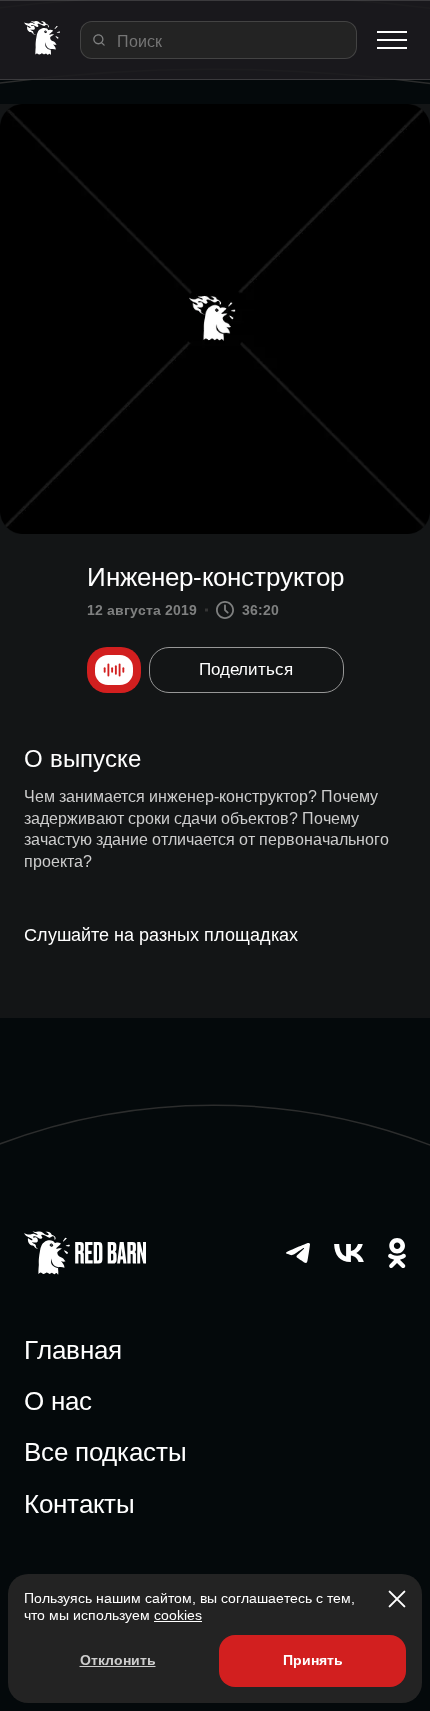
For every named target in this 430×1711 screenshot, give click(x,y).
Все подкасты (105, 1452)
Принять (313, 1660)
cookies (178, 1615)
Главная (73, 1350)
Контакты (79, 1504)
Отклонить (118, 1660)
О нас (58, 1401)
